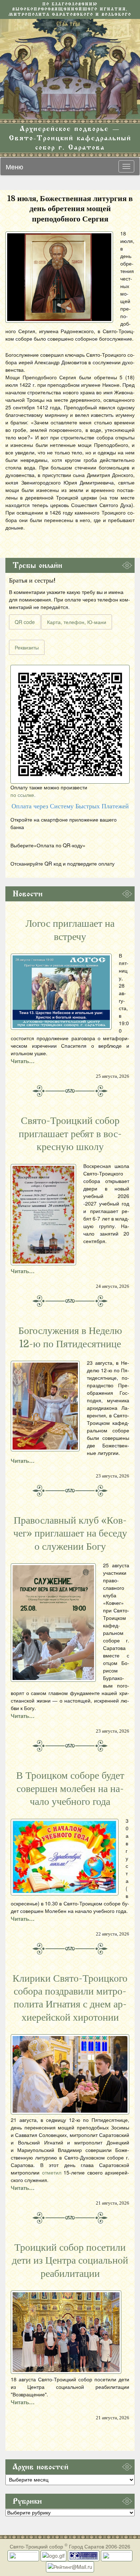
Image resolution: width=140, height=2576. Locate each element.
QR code (25, 622)
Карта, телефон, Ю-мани (77, 622)
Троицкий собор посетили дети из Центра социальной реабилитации (70, 2261)
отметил (52, 2172)
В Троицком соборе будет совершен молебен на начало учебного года (70, 1789)
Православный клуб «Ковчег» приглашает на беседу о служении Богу (70, 1533)
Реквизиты (27, 647)
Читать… (23, 1061)
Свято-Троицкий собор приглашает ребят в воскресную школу (70, 1134)
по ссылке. (23, 795)
